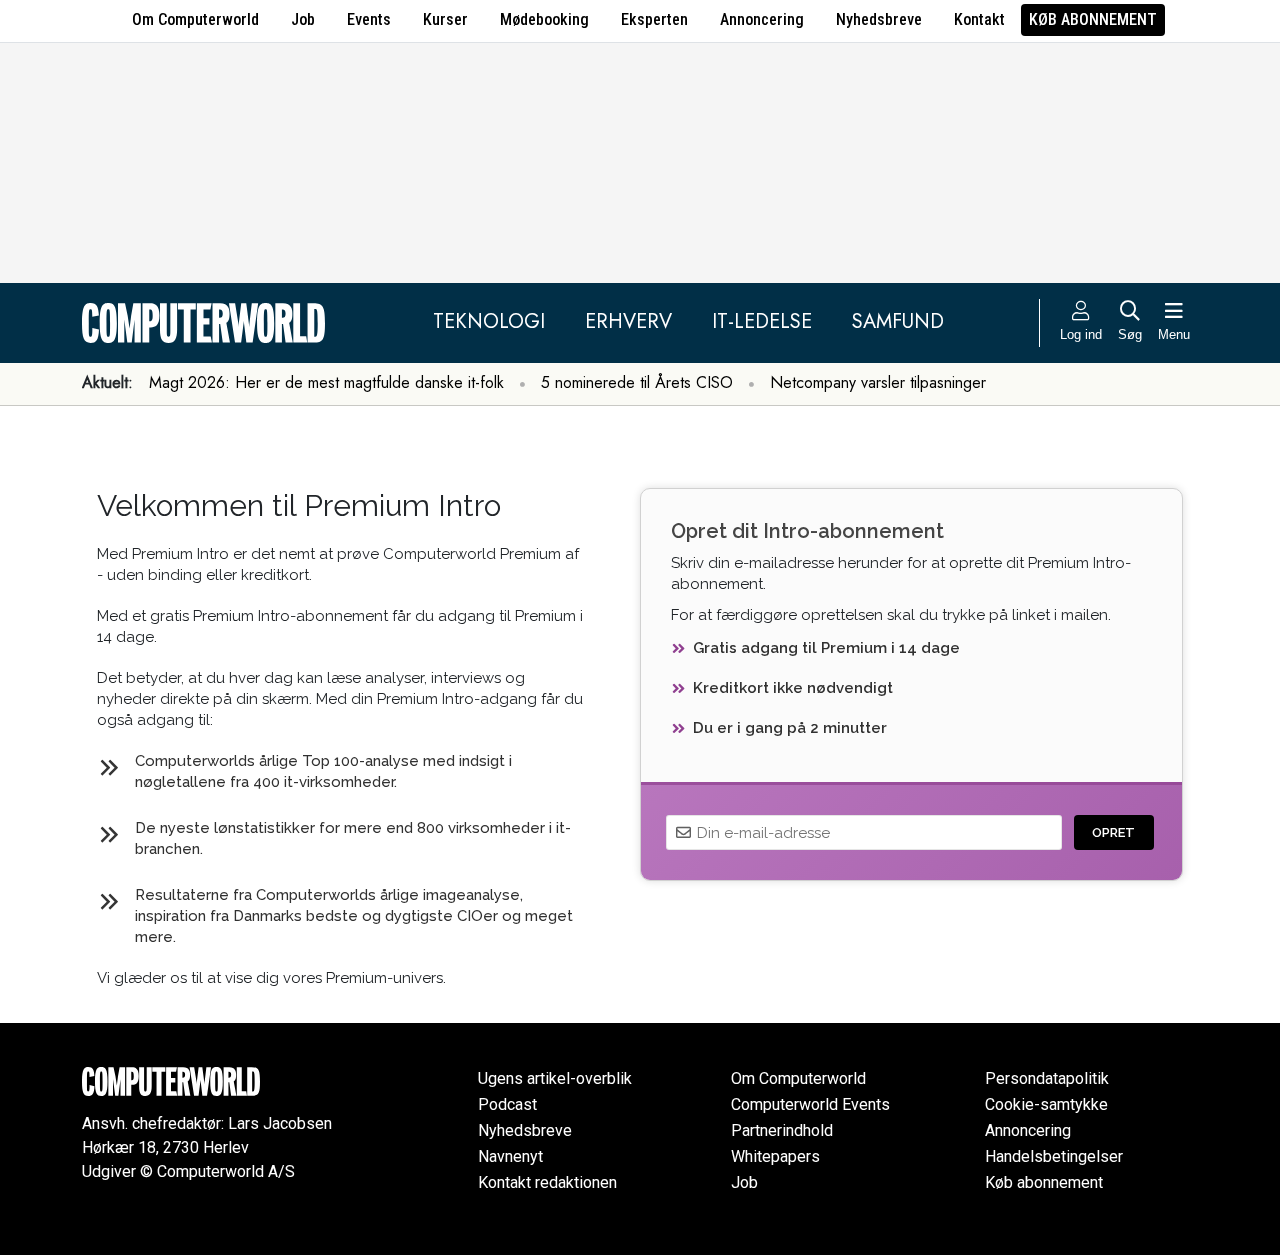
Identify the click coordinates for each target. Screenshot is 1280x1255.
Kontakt (979, 19)
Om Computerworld (195, 19)
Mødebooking (544, 19)
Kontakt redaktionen (547, 1182)
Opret (1113, 832)
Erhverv (628, 321)
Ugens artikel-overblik (555, 1078)
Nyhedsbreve (879, 19)
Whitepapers (775, 1156)
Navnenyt (510, 1156)
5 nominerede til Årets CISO (637, 382)
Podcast (507, 1104)
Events (369, 19)
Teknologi (489, 321)
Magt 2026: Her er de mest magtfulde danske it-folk (326, 382)
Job (303, 19)
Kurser (445, 19)
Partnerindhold (782, 1130)
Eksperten (654, 19)
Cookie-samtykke (1046, 1104)
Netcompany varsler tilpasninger (878, 382)
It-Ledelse (762, 321)
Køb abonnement (1093, 19)
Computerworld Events (810, 1104)
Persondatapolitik (1047, 1078)
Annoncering (762, 19)
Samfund (898, 321)
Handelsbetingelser (1054, 1156)
